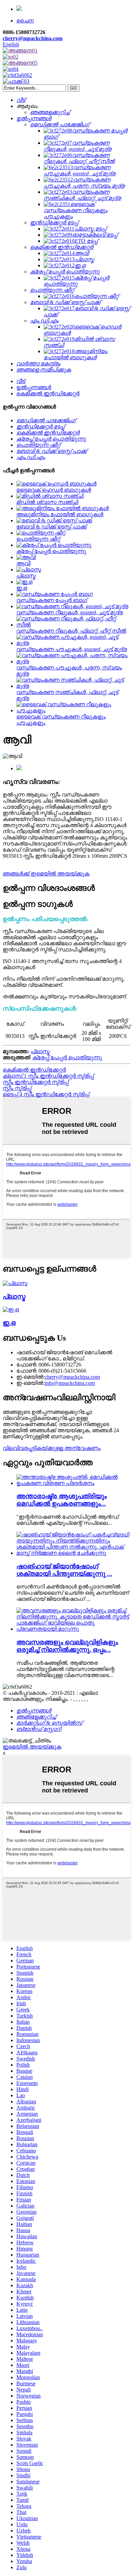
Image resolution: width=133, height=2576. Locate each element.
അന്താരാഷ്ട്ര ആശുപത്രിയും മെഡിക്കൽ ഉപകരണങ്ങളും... (62, 1500)
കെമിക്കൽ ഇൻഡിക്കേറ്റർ (48, 393)
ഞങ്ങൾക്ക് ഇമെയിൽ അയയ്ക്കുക (46, 874)
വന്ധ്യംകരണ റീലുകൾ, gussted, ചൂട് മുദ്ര (70, 612)
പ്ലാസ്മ (26, 576)
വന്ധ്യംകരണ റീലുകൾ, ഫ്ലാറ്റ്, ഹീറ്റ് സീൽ (71, 631)
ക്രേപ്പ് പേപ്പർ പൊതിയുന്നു (51, 551)
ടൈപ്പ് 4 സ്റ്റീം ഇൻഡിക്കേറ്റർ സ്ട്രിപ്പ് (46, 1094)
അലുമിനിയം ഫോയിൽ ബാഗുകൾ (60, 514)
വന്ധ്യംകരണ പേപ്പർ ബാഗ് (52, 600)
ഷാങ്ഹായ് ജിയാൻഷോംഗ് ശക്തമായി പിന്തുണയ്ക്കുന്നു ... (64, 1570)
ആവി (23, 563)
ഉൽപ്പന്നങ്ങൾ (34, 387)
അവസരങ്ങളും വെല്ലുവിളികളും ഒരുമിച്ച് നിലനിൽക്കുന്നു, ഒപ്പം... (67, 1646)
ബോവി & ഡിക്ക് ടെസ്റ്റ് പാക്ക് (51, 527)
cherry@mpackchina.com (33, 38)
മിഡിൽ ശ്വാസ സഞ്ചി (47, 502)
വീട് (21, 381)
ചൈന (25, 21)
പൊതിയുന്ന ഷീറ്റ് (38, 539)
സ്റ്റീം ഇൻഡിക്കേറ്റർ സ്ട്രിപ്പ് (36, 1082)
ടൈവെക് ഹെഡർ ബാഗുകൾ (54, 490)
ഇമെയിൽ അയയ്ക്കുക (32, 1747)
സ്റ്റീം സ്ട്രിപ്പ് (17, 1088)
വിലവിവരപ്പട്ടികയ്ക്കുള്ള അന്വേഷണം (52, 1448)
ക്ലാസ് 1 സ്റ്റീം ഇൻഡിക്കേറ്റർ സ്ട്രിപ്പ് (48, 1076)
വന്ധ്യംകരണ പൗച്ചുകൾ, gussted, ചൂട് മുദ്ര (72, 649)
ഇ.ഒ (22, 588)
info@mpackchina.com (70, 1383)
